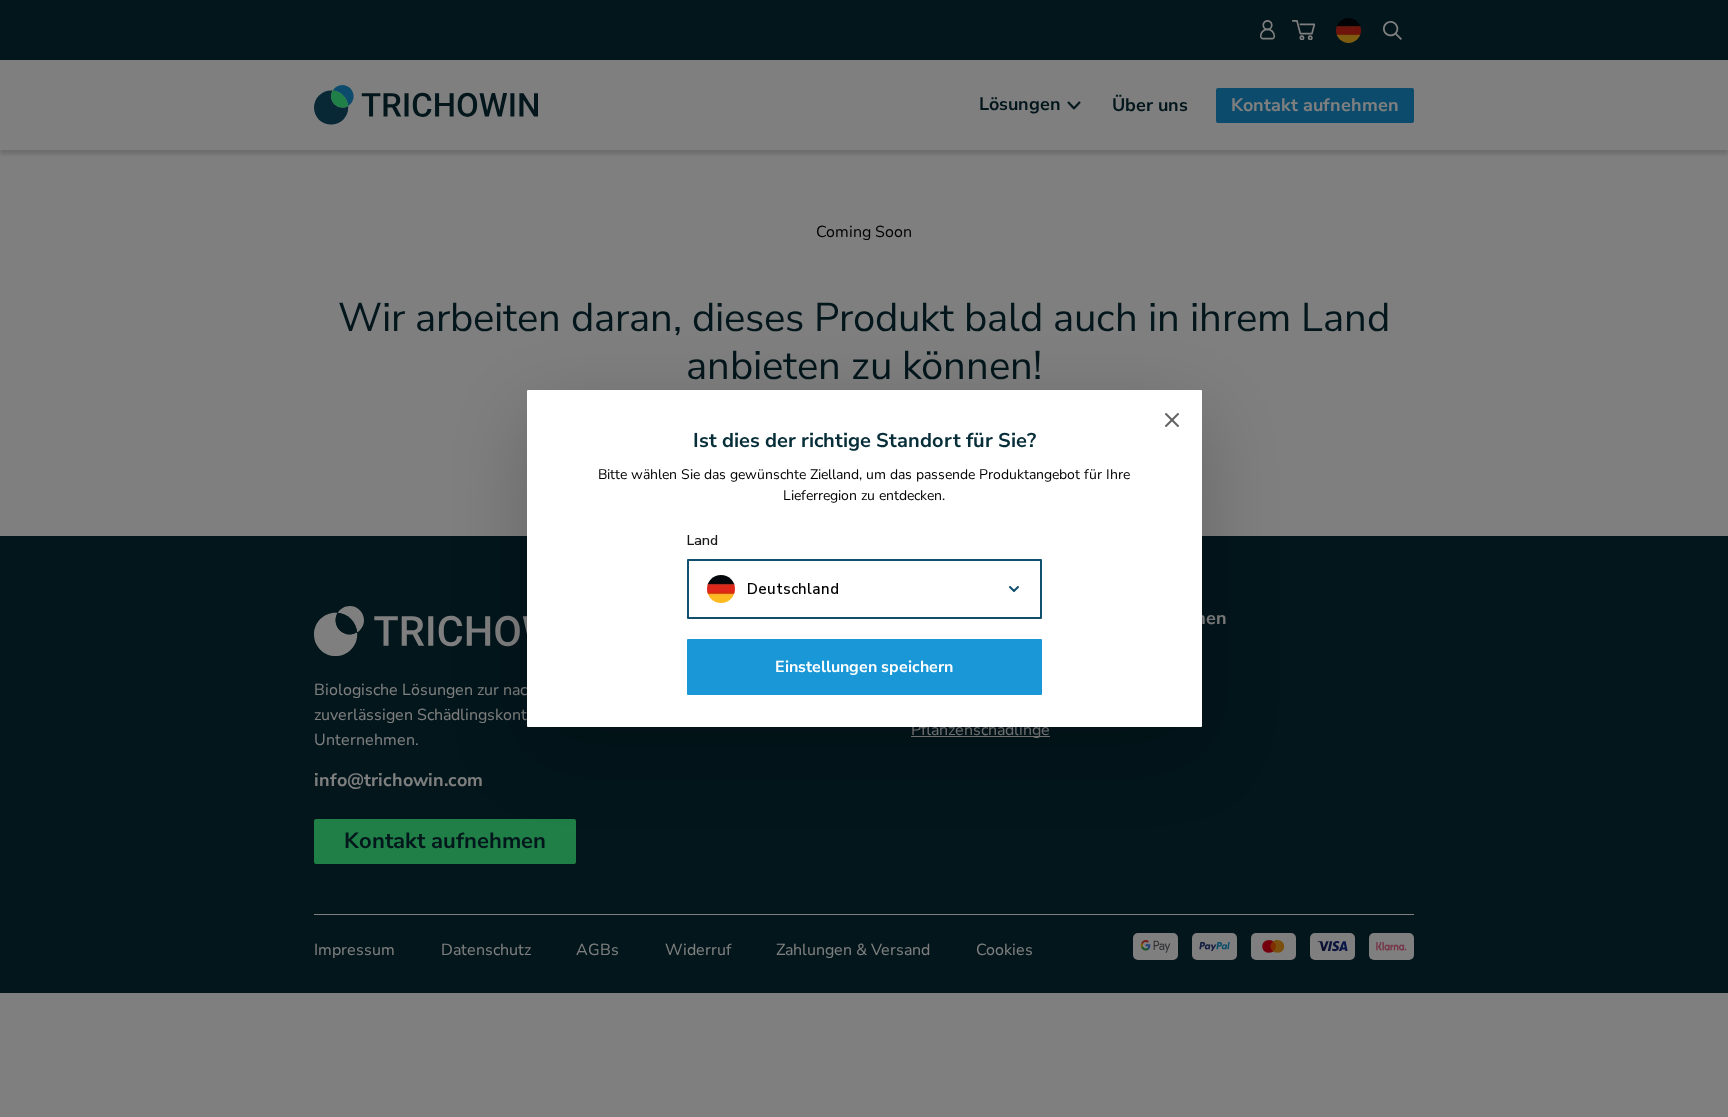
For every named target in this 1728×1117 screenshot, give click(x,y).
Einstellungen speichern (864, 667)
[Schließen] (1172, 420)
